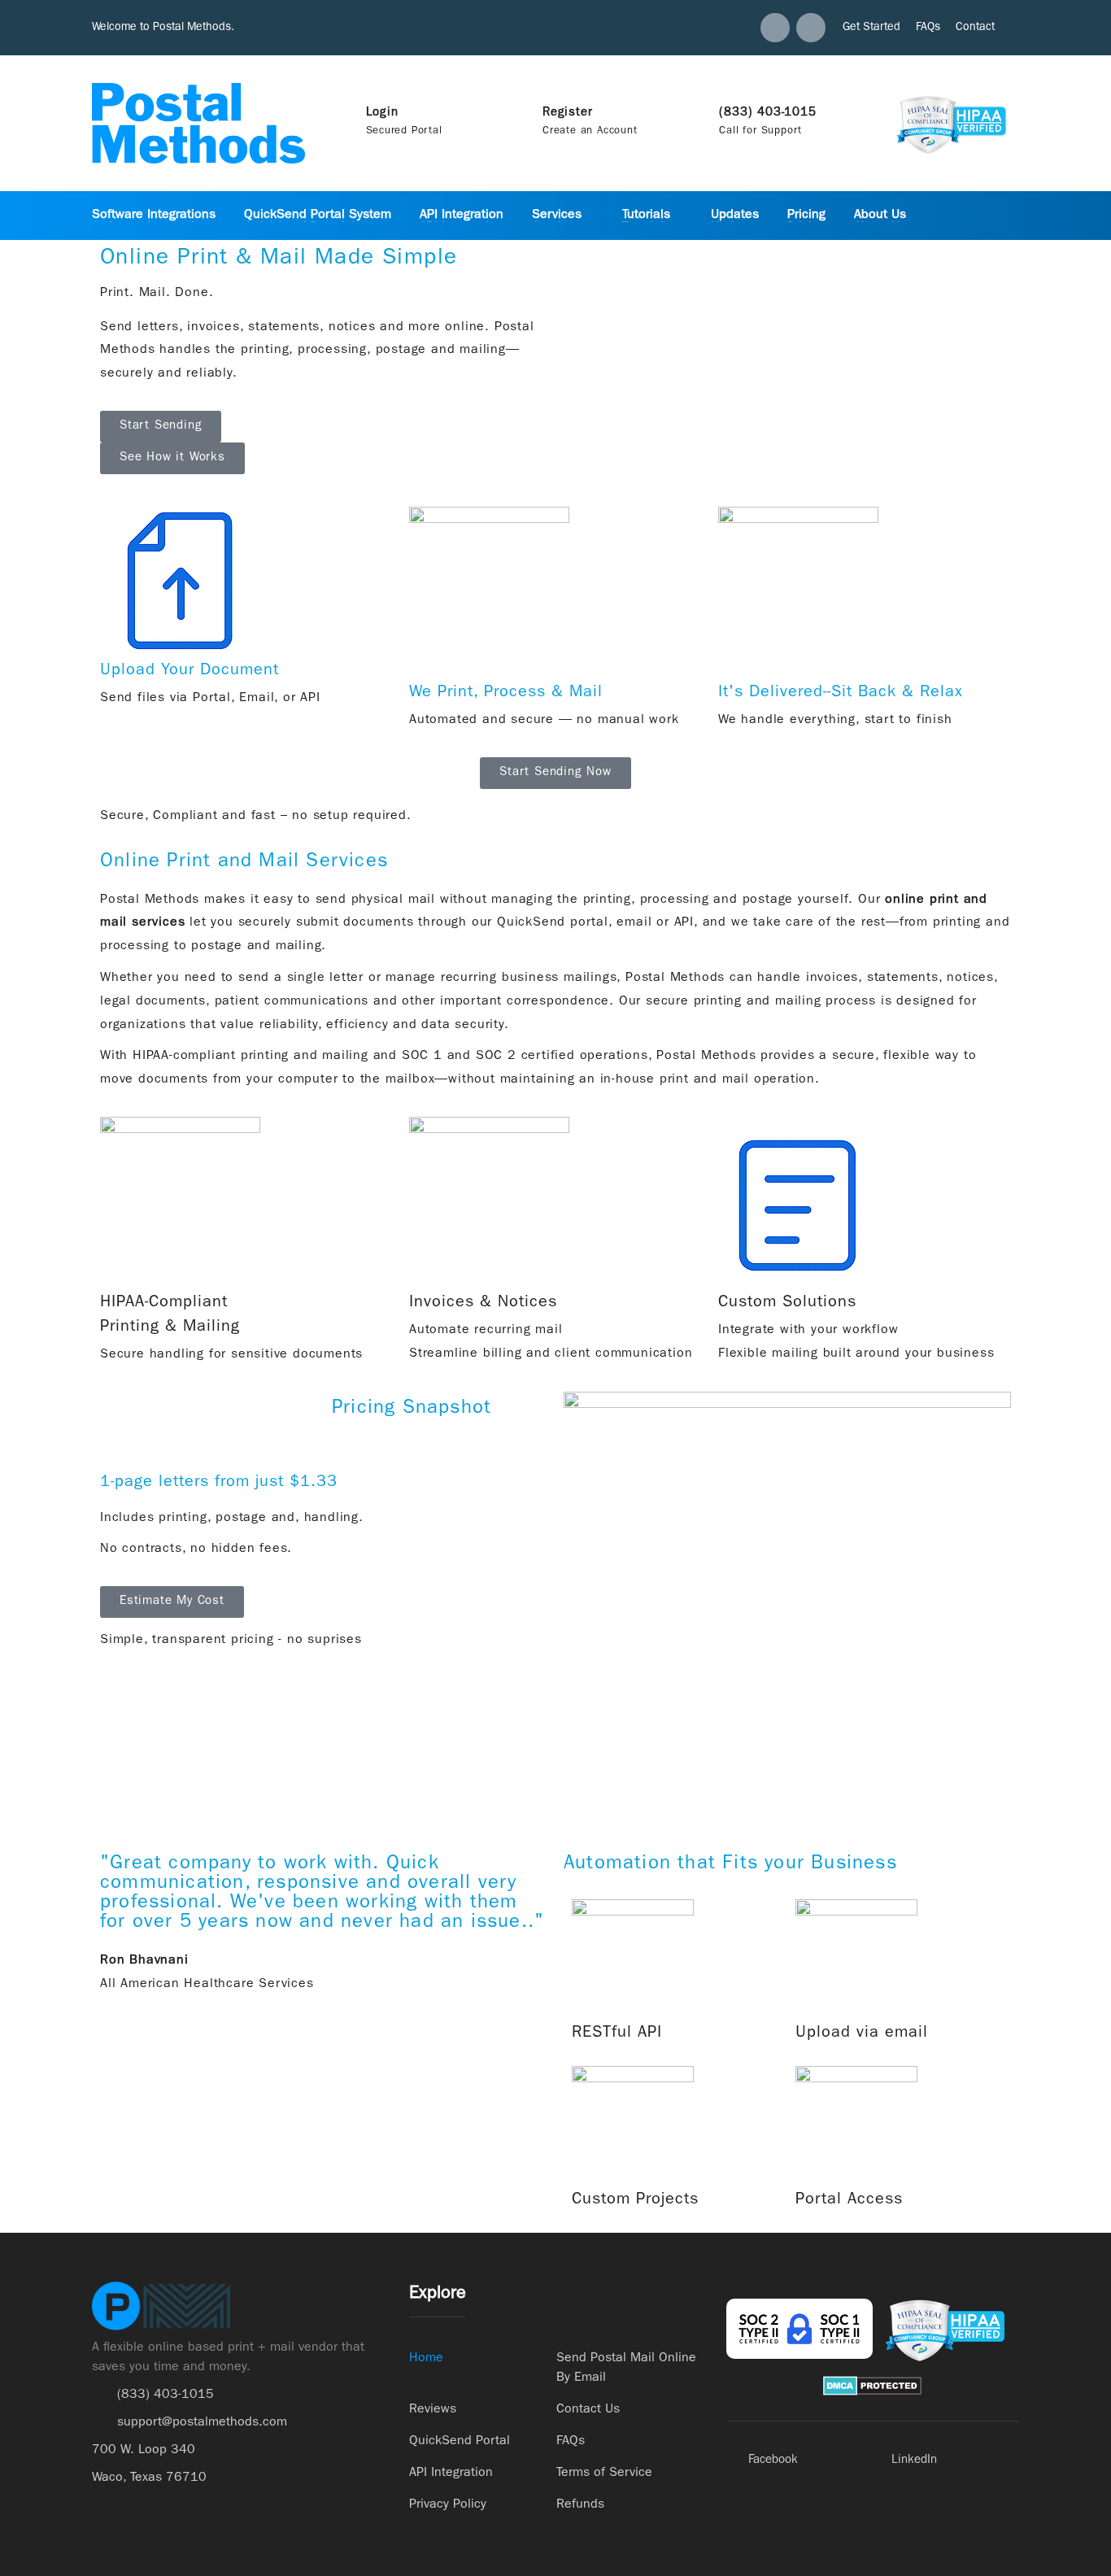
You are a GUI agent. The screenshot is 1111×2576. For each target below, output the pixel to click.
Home (426, 2359)
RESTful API (617, 2033)
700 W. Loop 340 (144, 2451)
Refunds (580, 2505)
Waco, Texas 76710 (149, 2478)
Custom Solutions (787, 1303)
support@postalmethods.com (202, 2423)
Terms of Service (604, 2474)
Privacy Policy (448, 2505)
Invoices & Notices (483, 1303)
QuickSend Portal (460, 2442)
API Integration (451, 2474)
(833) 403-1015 (166, 2395)
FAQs (928, 28)
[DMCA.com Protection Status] (872, 2386)
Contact (975, 28)
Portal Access (849, 2200)
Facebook (773, 2461)
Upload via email (862, 2033)
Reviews (433, 2410)
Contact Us (588, 2410)
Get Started (871, 28)
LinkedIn (914, 2461)
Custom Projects (635, 2200)
